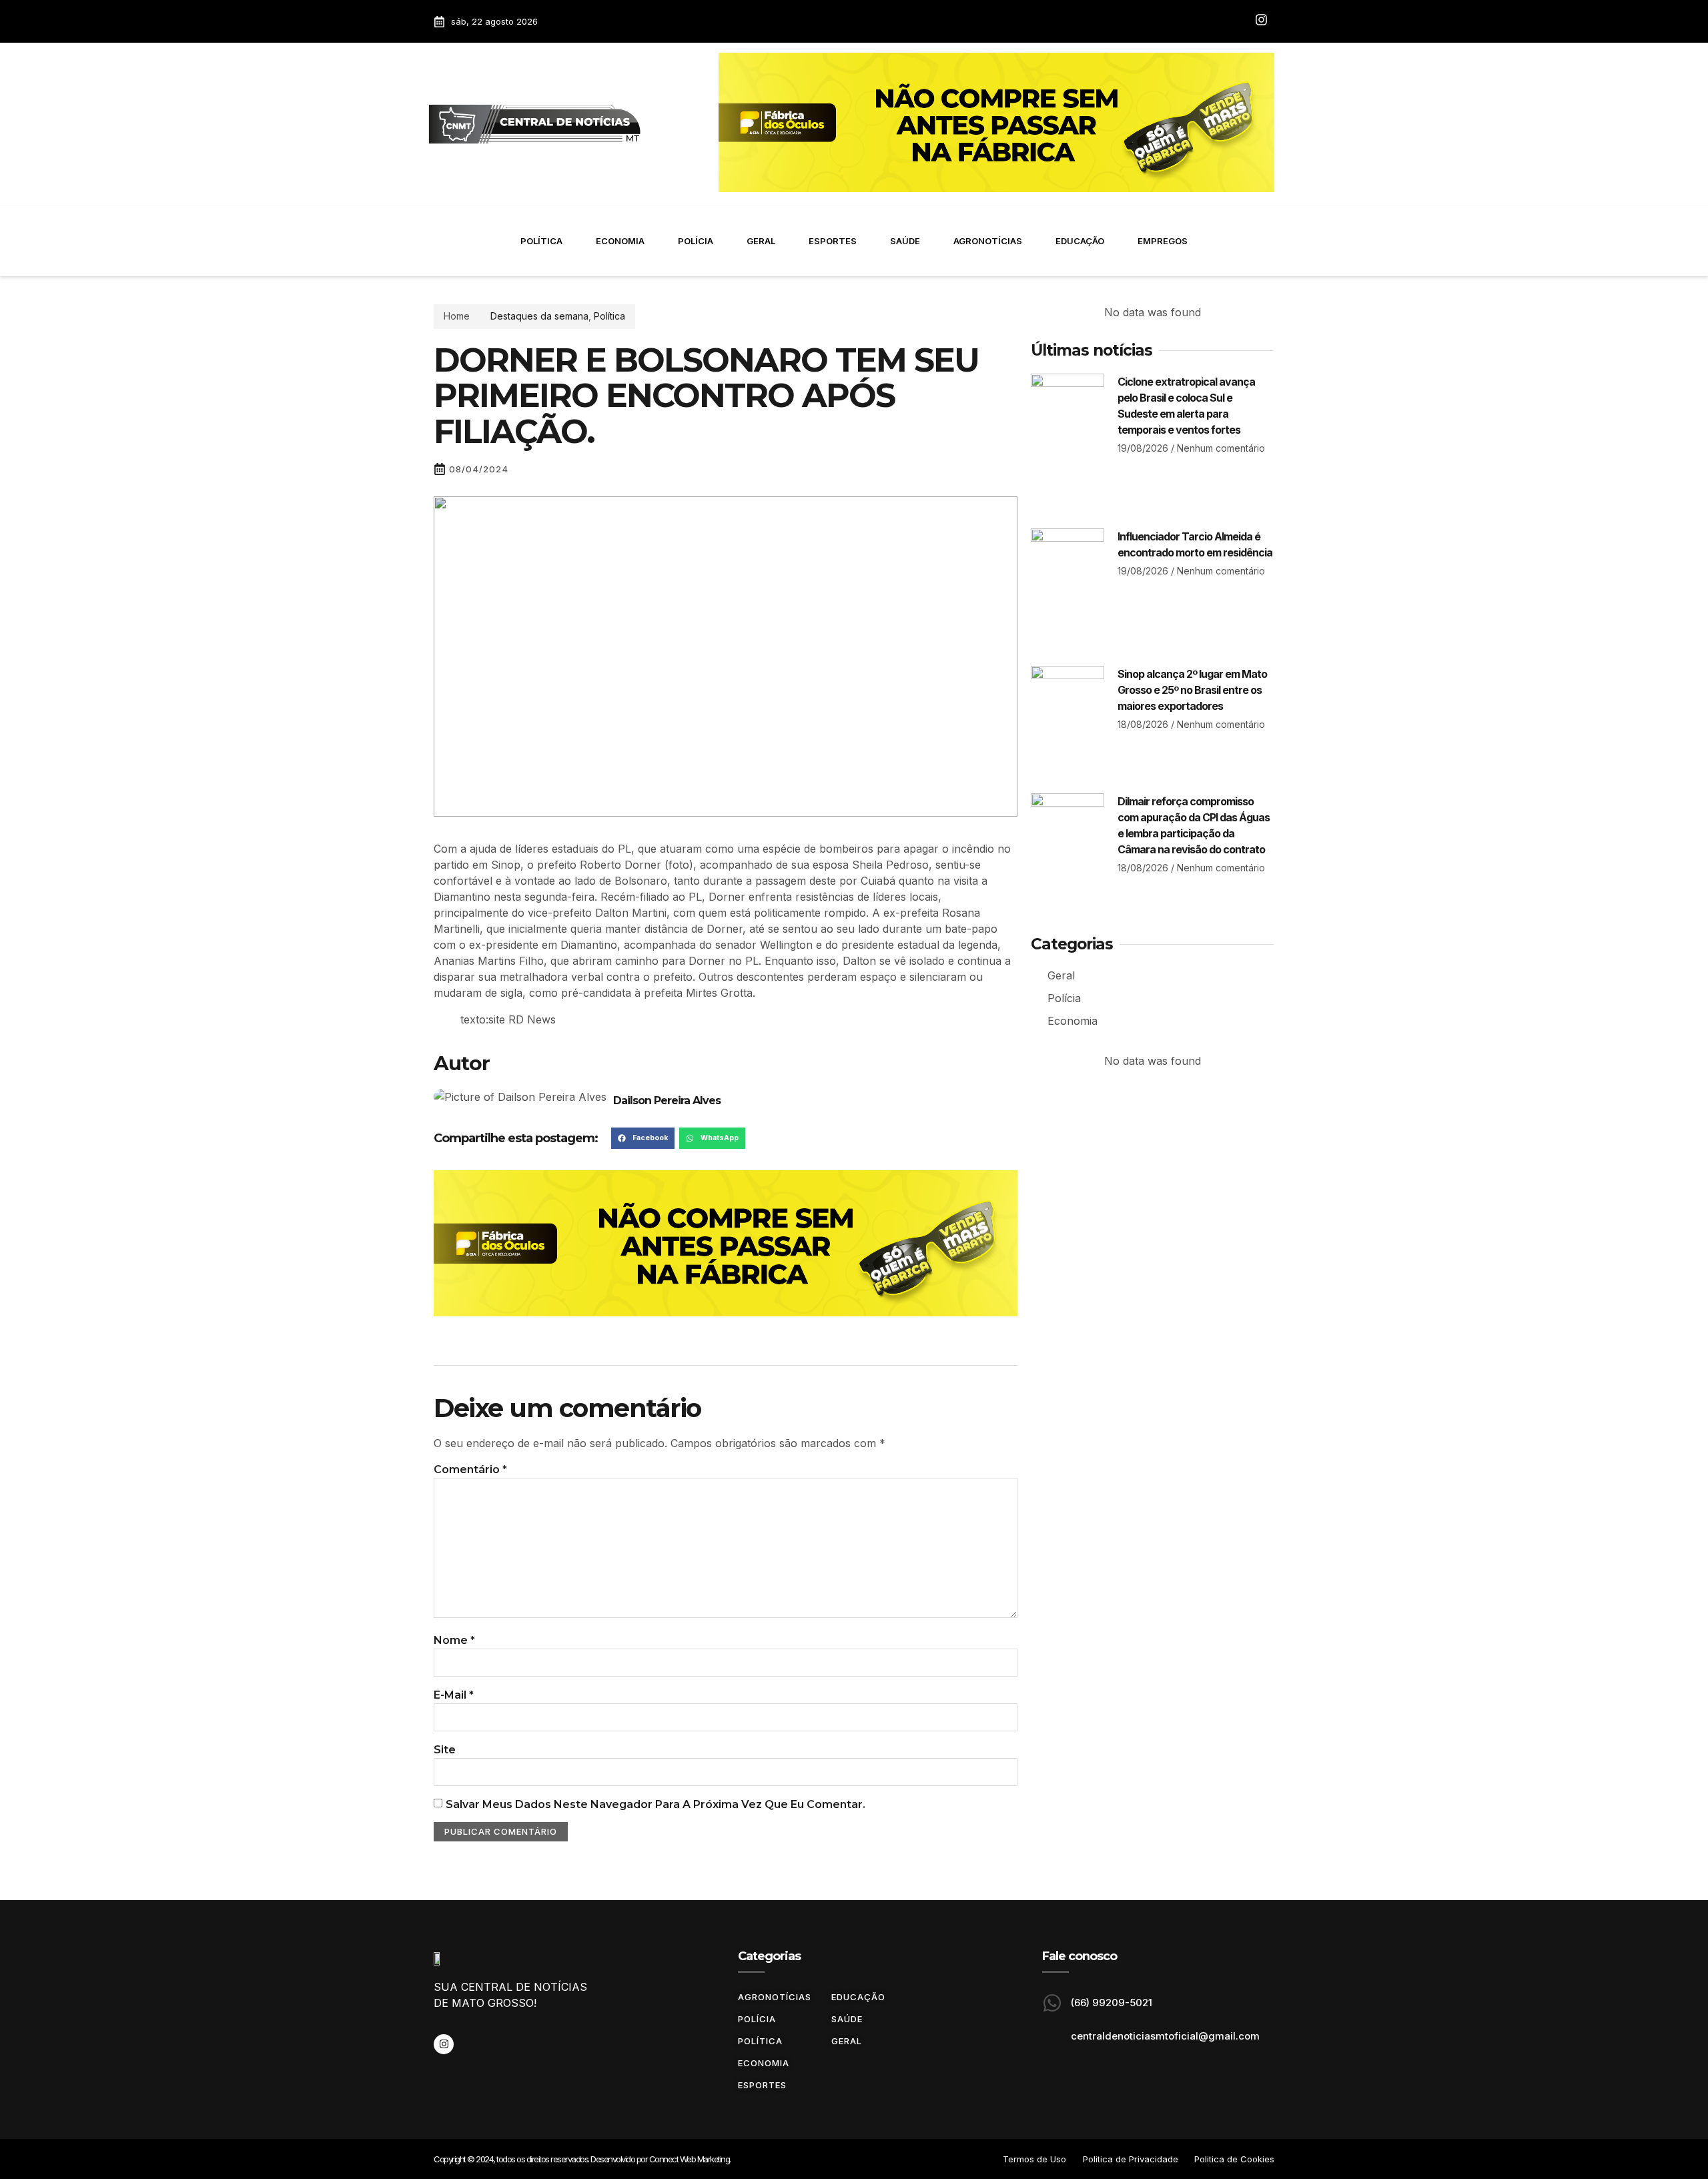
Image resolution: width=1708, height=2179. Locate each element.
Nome (454, 1640)
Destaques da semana (539, 316)
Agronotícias (988, 241)
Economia (620, 241)
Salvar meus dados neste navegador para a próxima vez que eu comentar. (656, 1804)
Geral (761, 241)
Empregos (1163, 241)
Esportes (833, 241)
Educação (1080, 241)
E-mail (454, 1695)
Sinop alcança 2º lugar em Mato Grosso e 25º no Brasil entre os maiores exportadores (1192, 690)
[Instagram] (444, 2044)
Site (445, 1750)
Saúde (905, 241)
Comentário (470, 1469)
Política (541, 241)
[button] (643, 1138)
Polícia (696, 241)
